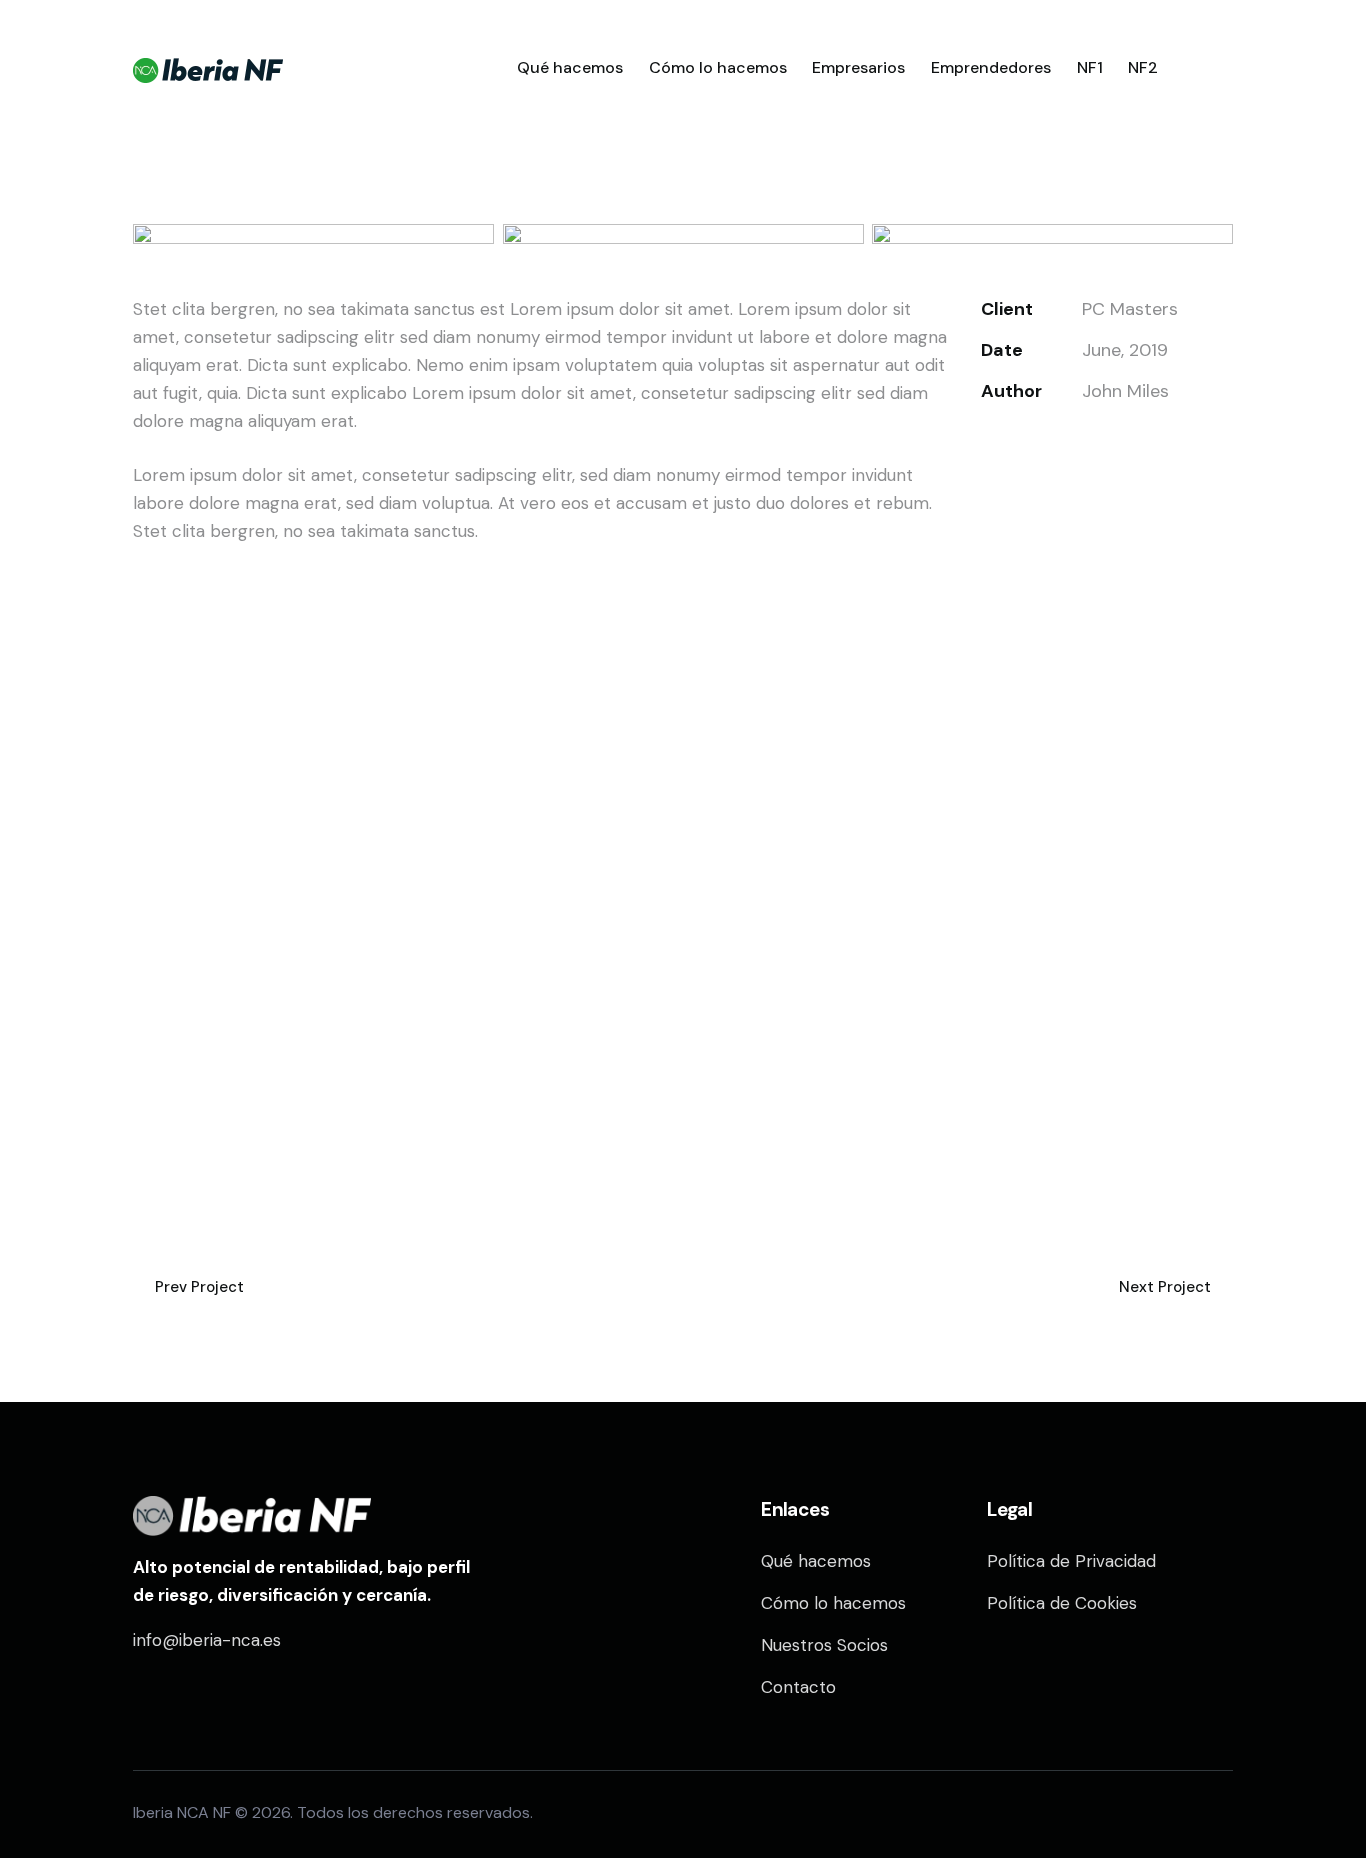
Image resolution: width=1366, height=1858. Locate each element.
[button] (1130, 444)
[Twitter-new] (987, 444)
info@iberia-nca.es (207, 1640)
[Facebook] (1034, 444)
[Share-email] (1082, 444)
